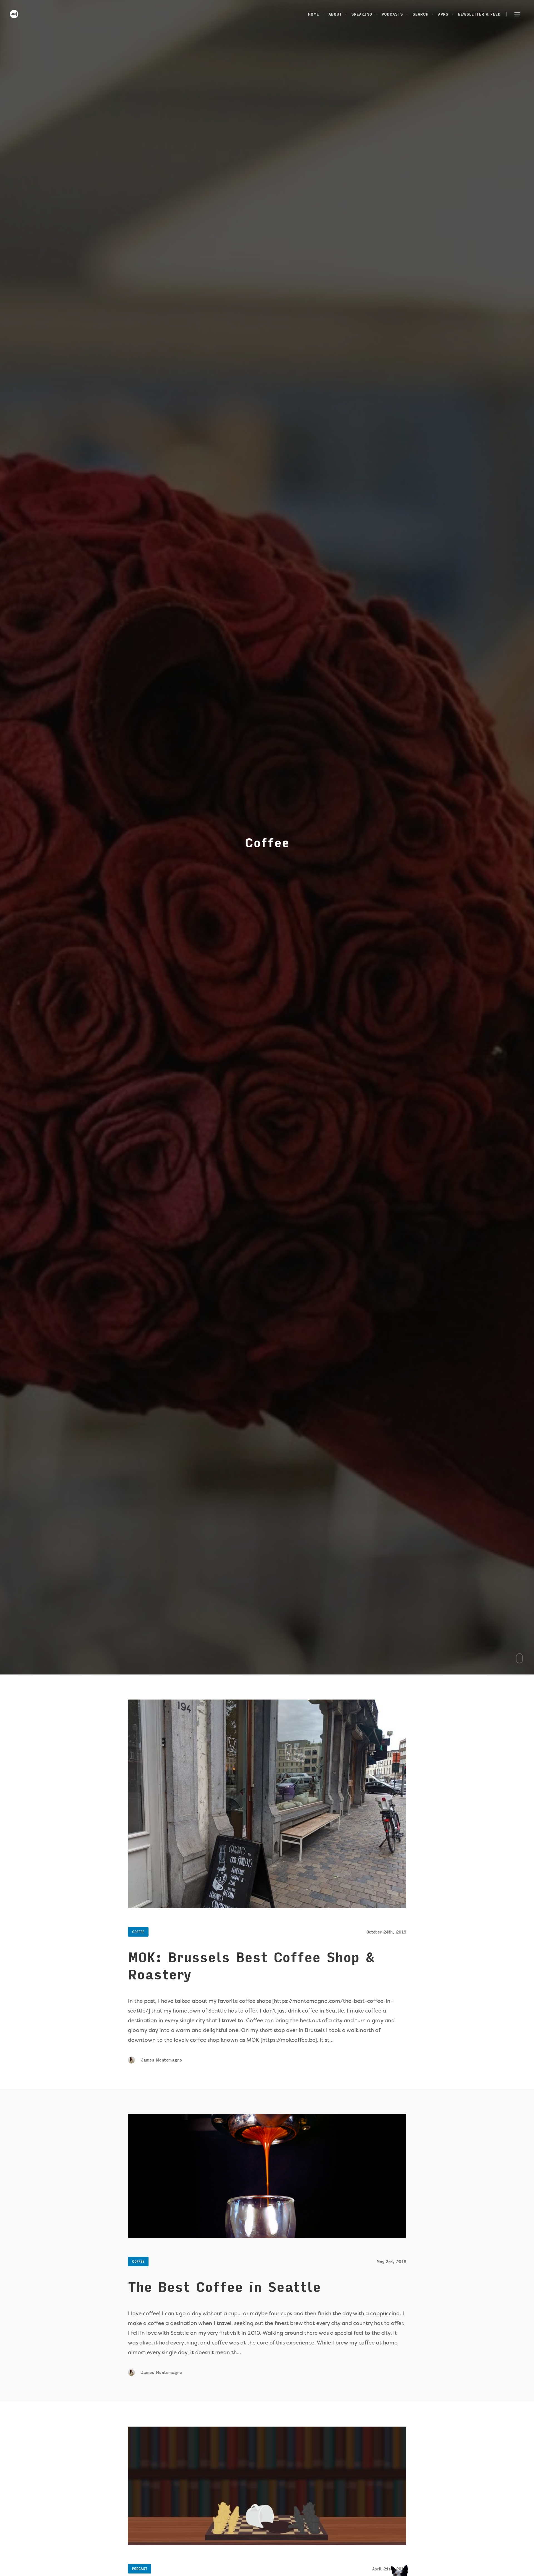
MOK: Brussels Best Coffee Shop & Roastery (251, 1966)
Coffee (138, 1932)
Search (421, 14)
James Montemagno (160, 2060)
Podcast (140, 2569)
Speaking (362, 14)
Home (313, 14)
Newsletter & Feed (479, 14)
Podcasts (392, 14)
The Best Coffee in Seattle (224, 2287)
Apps (443, 14)
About (335, 14)
